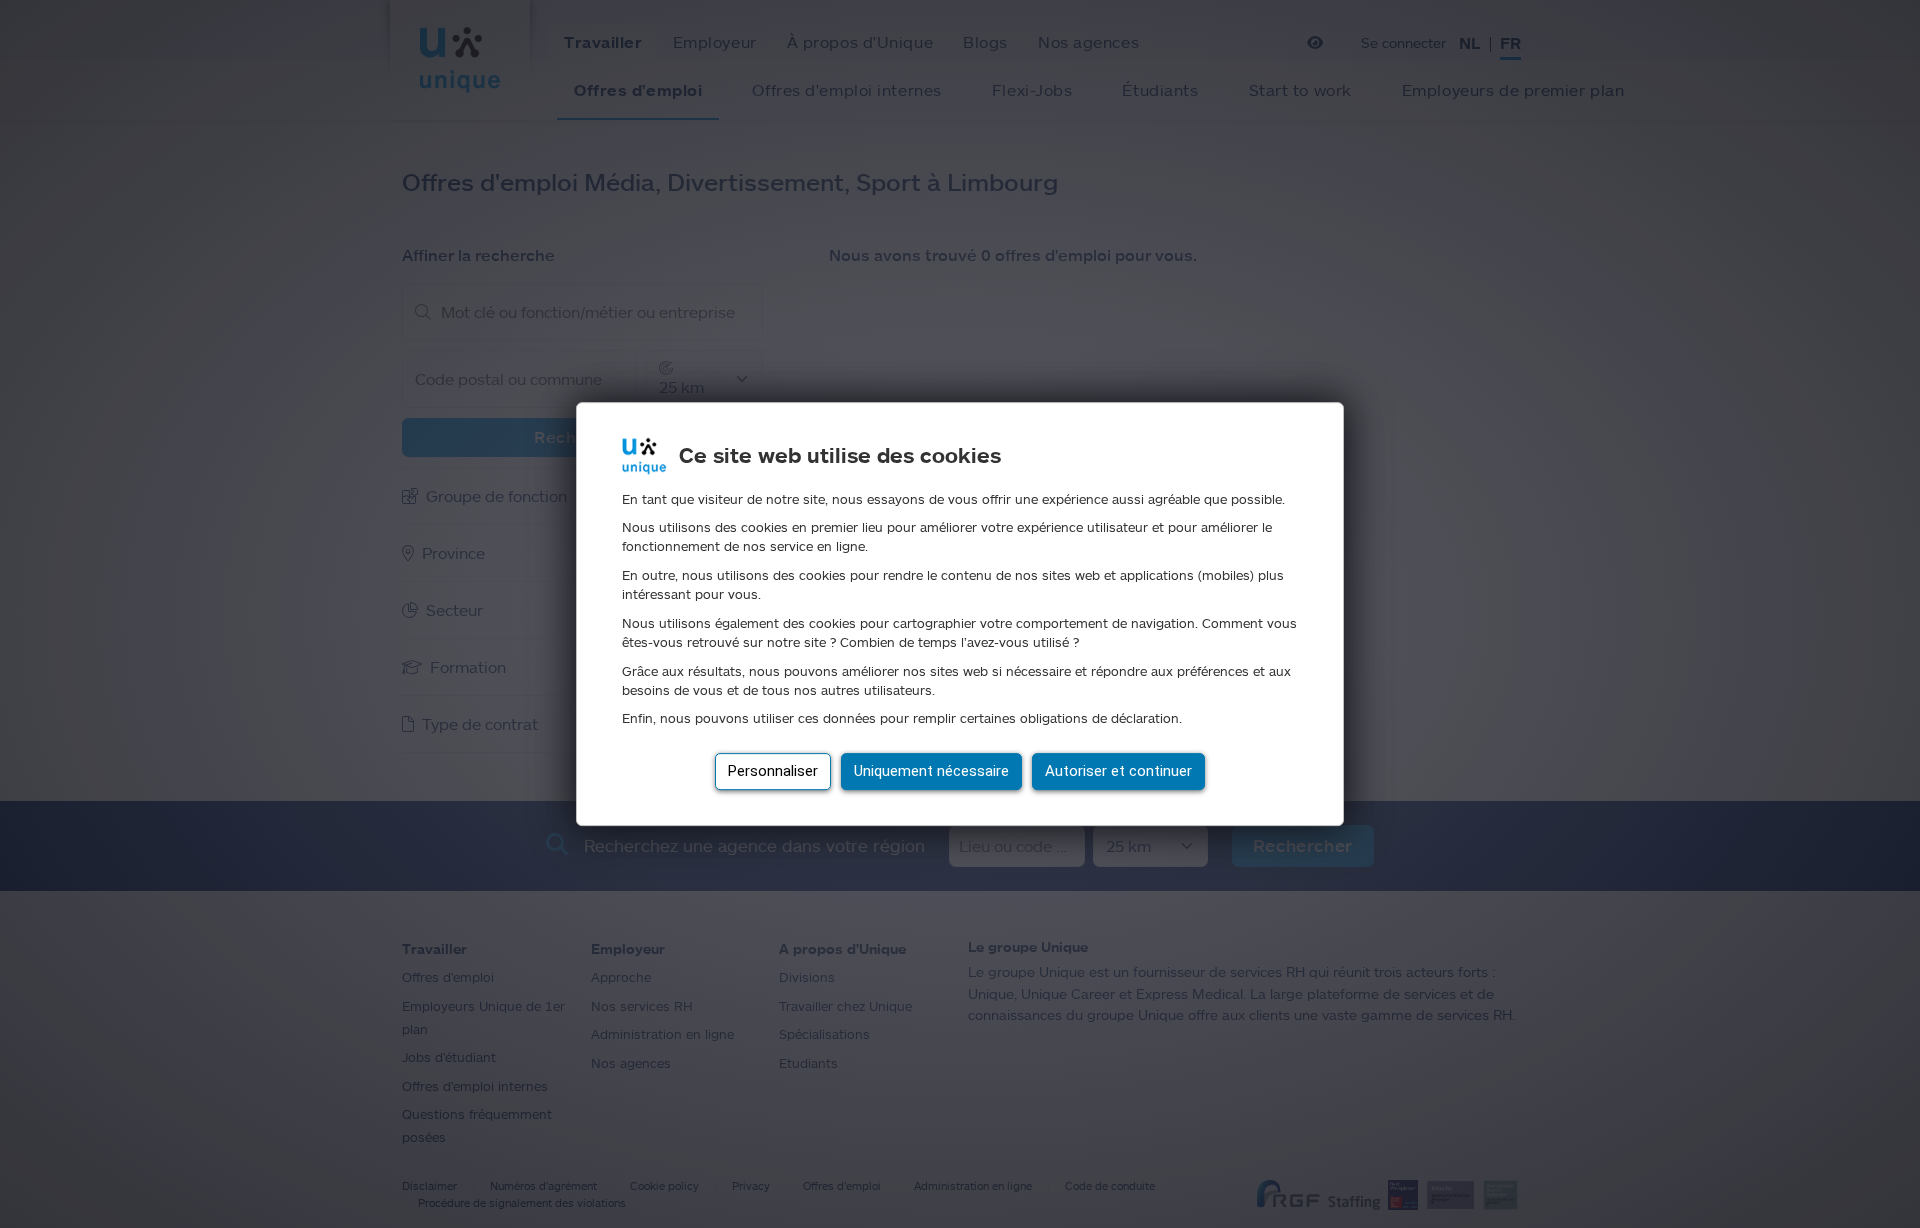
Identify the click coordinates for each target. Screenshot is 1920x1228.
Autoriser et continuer (1118, 771)
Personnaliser (773, 771)
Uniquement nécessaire (931, 771)
